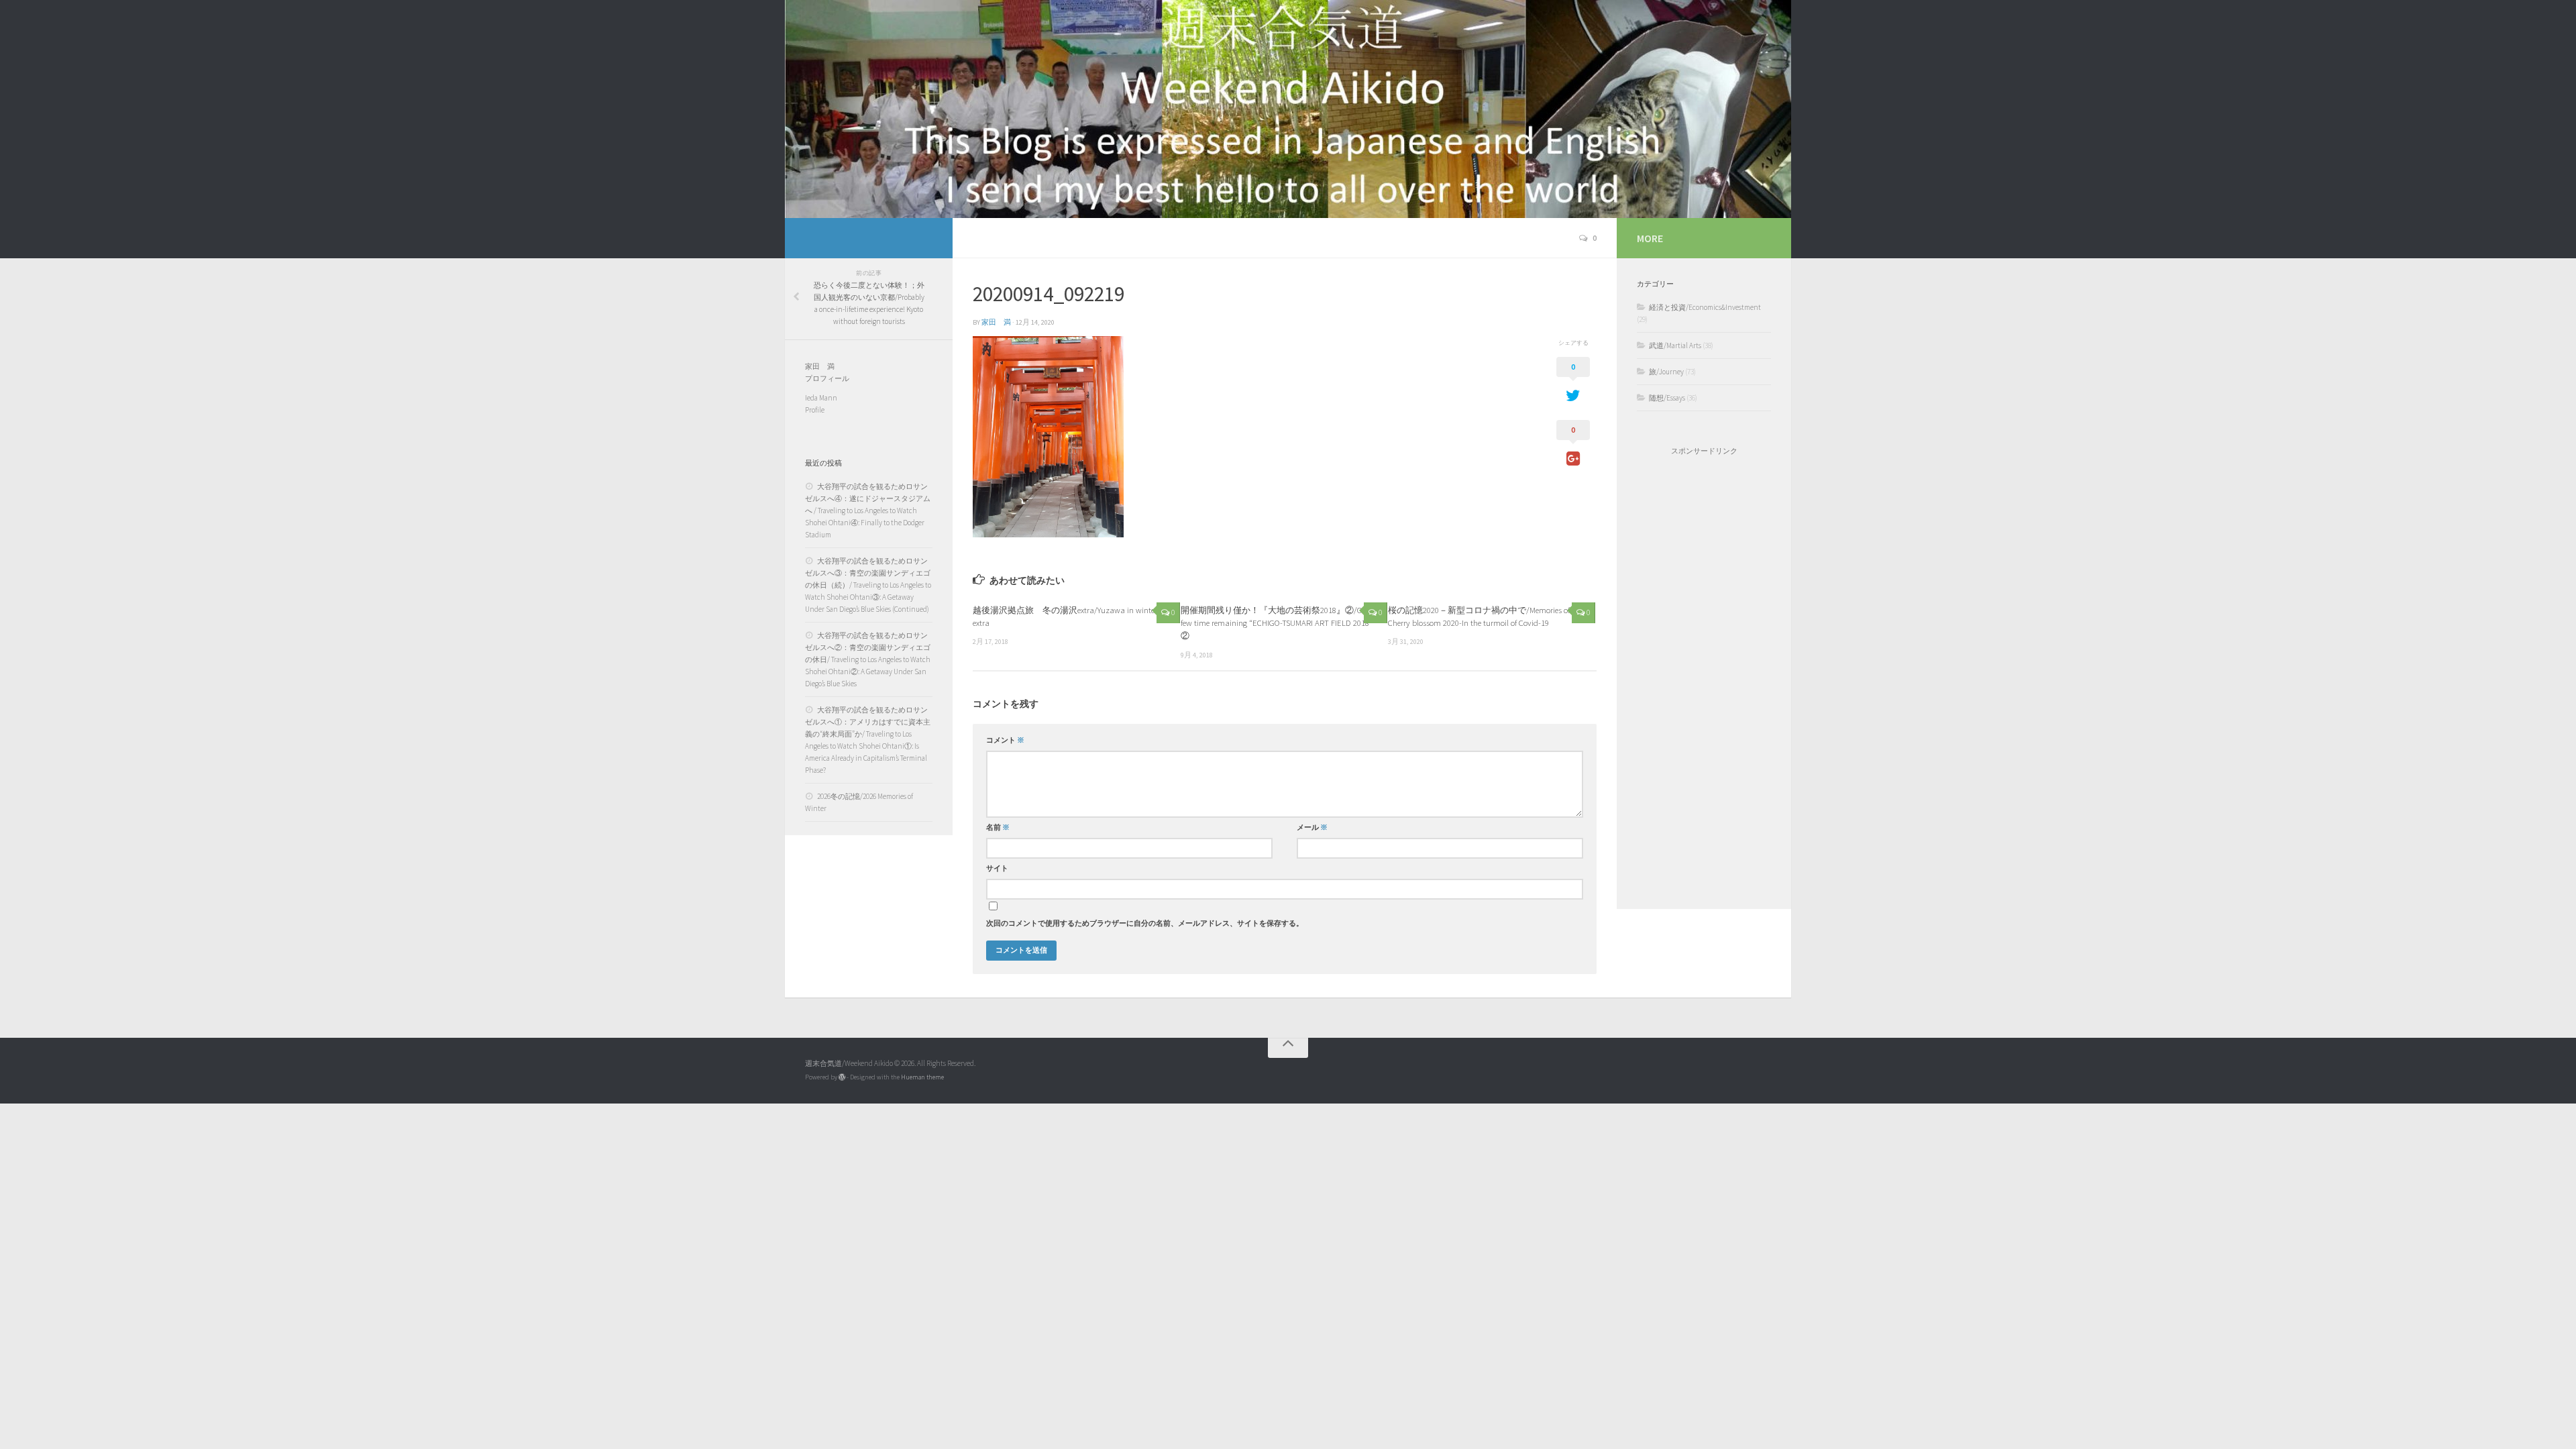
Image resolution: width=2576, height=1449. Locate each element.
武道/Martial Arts (1675, 345)
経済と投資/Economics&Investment (1705, 307)
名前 (998, 827)
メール (1312, 827)
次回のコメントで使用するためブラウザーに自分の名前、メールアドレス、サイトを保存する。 (1145, 923)
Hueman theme (922, 1077)
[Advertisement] (1704, 682)
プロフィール (827, 378)
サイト (997, 868)
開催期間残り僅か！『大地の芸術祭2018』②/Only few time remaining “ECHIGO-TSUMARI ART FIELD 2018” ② (1281, 623)
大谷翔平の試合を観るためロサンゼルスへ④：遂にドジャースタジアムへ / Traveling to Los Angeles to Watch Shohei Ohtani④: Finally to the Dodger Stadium (868, 511)
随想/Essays (1667, 398)
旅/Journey (1666, 372)
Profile (815, 410)
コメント (1005, 740)
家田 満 (996, 322)
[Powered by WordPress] (842, 1077)
